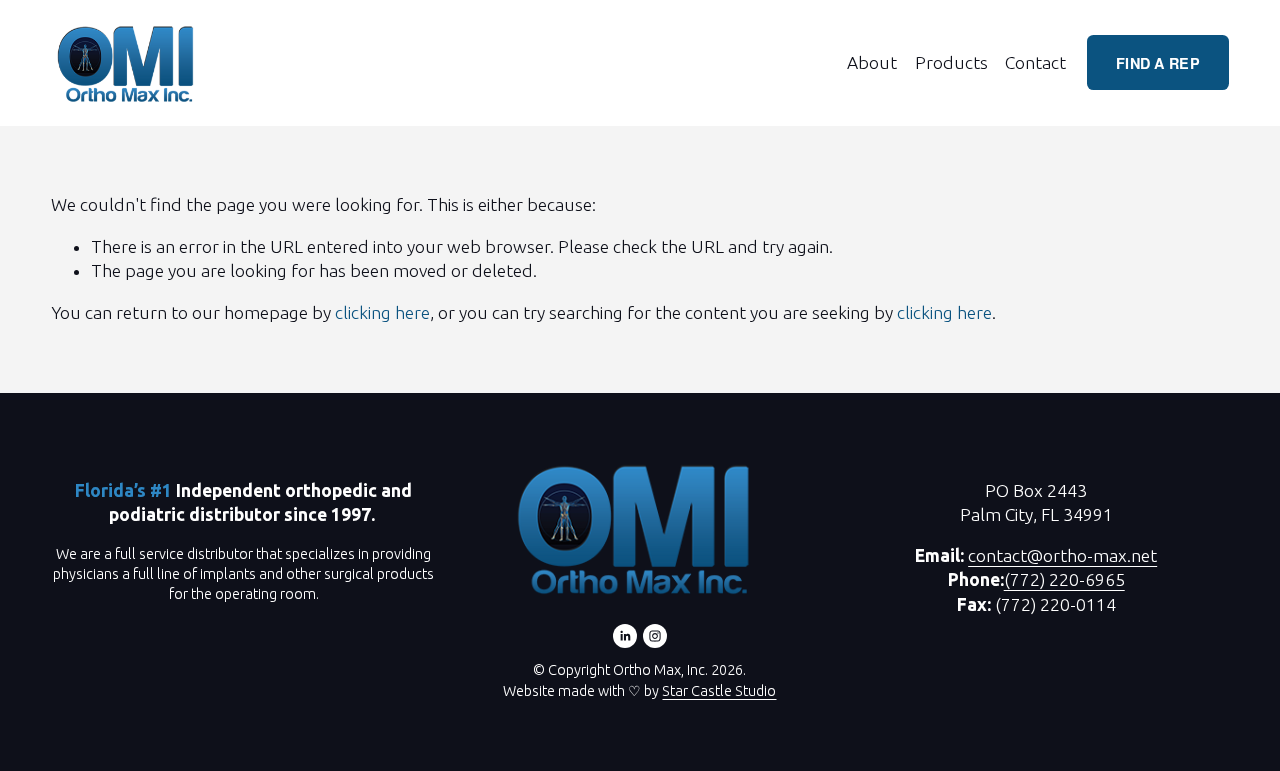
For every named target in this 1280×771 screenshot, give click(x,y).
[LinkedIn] (625, 636)
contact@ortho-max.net (1062, 555)
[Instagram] (655, 636)
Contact (1035, 62)
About (872, 62)
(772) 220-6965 (1064, 579)
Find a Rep (1158, 63)
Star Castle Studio (719, 691)
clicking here (382, 312)
